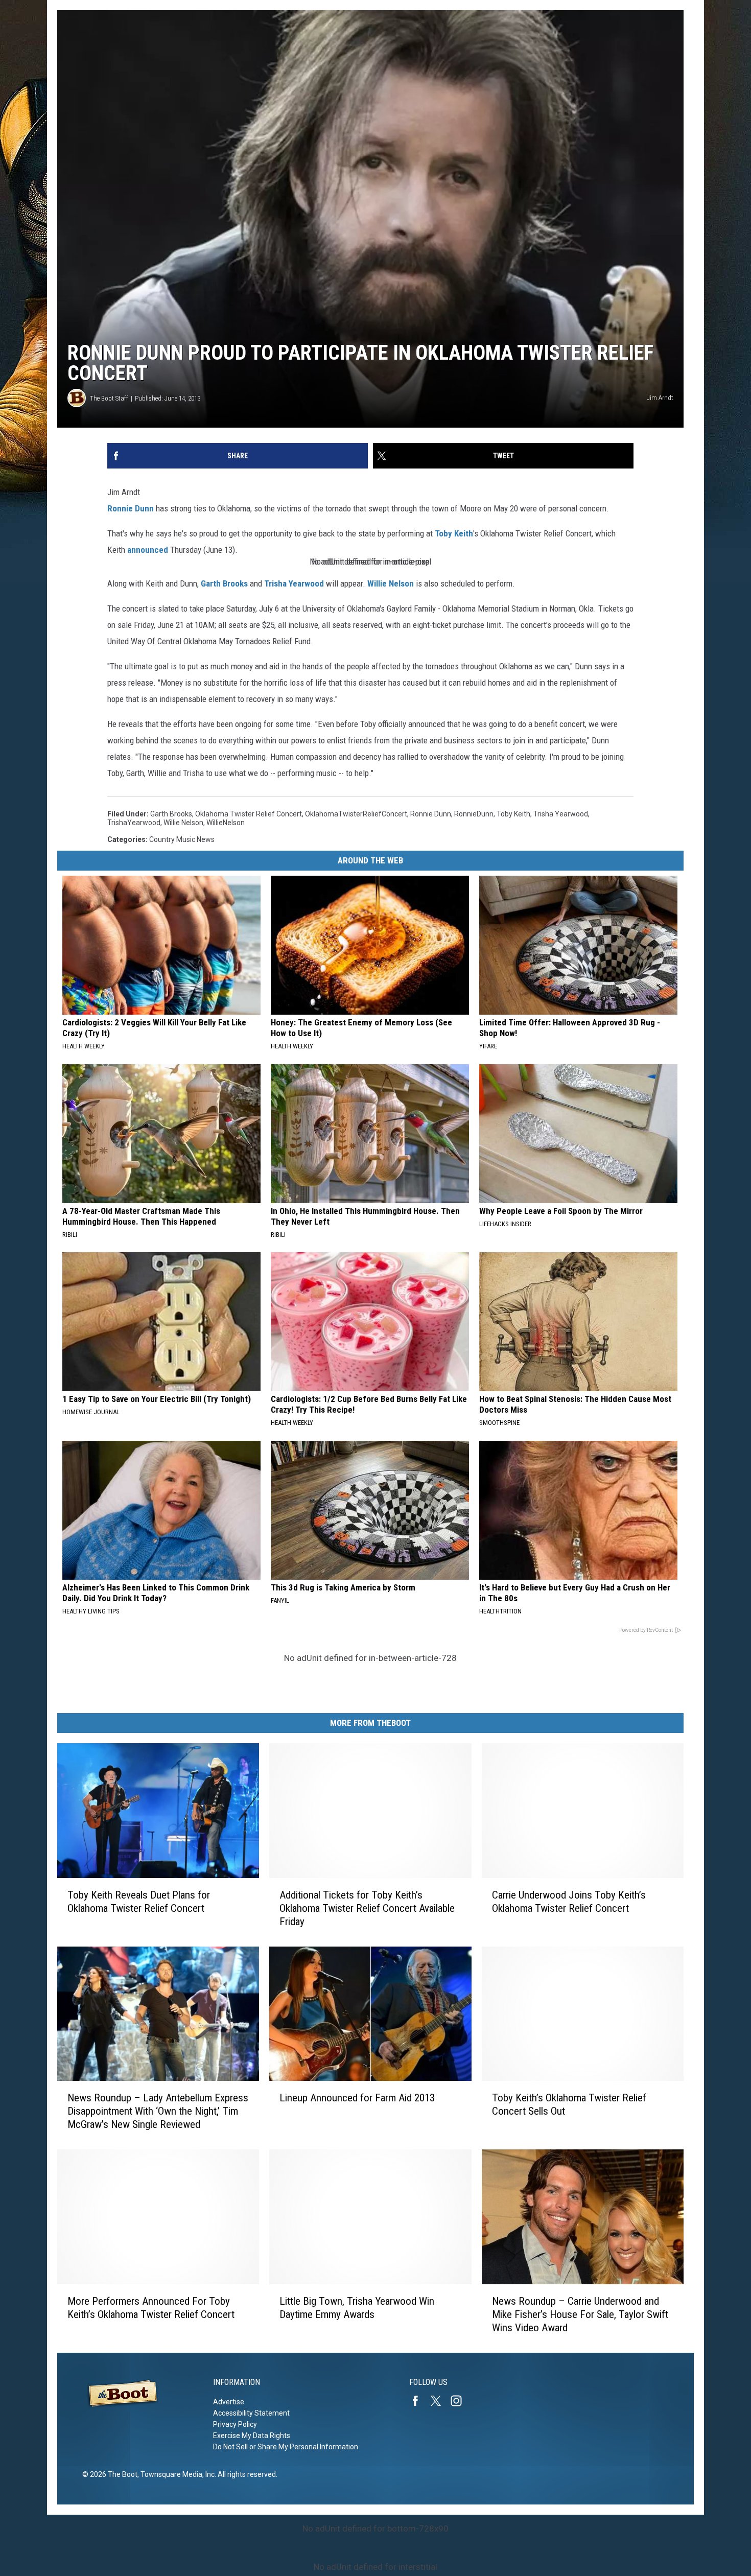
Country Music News (182, 839)
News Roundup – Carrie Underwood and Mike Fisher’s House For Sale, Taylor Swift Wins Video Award (580, 2314)
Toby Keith (454, 533)
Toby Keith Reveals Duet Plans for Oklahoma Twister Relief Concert (139, 1902)
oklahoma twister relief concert (249, 814)
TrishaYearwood (134, 823)
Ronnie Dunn (131, 508)
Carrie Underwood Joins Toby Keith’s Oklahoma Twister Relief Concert (569, 1902)
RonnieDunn (474, 814)
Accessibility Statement (251, 2413)
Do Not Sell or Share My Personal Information (286, 2447)
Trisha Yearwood (294, 583)
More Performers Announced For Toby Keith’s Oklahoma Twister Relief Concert (151, 2308)
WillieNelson (226, 823)
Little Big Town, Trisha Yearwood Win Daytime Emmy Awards (357, 2308)
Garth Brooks (224, 583)
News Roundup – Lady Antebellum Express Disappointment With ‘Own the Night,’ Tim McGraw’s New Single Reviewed (158, 2111)
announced (148, 550)
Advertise (229, 2402)
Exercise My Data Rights (252, 2436)
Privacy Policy (235, 2424)
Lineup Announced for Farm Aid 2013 (357, 2098)
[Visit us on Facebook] (419, 2401)
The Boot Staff (109, 398)
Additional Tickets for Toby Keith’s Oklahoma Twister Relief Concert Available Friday (367, 1908)
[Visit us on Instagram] (460, 2401)
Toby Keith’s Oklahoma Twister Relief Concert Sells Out (569, 2104)
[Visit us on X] (440, 2401)
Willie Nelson (391, 583)
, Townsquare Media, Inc (176, 2474)
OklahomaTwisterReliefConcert (356, 814)
